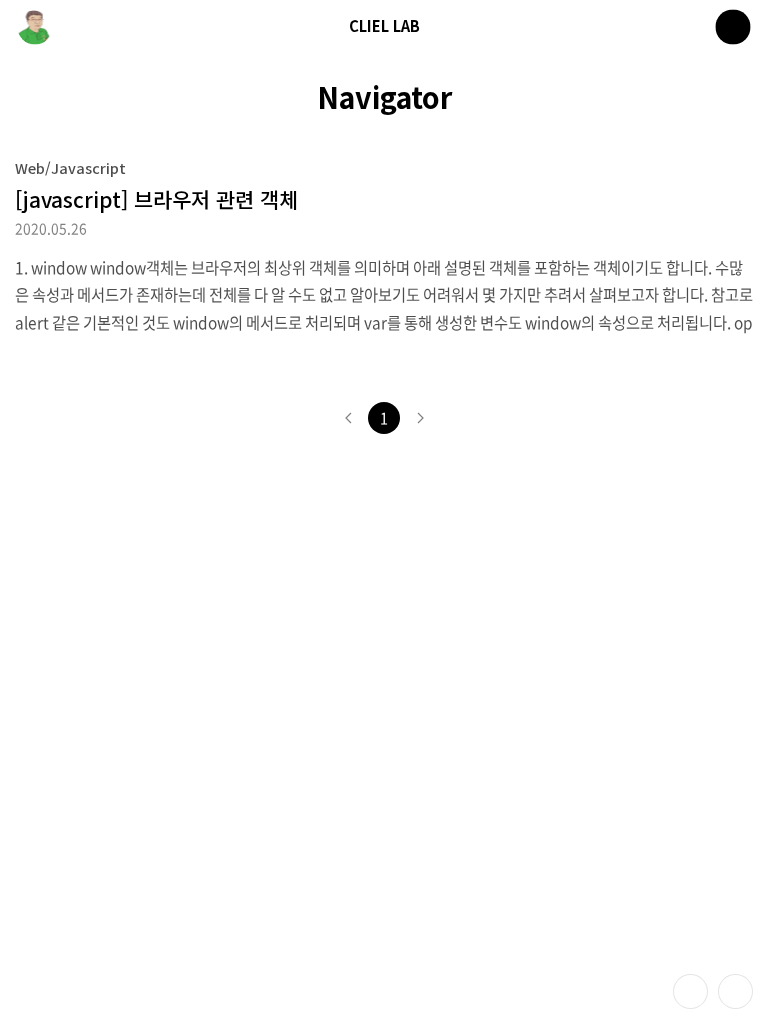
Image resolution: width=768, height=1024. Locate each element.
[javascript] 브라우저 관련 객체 (156, 199)
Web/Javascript (70, 167)
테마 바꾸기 (690, 991)
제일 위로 (735, 991)
